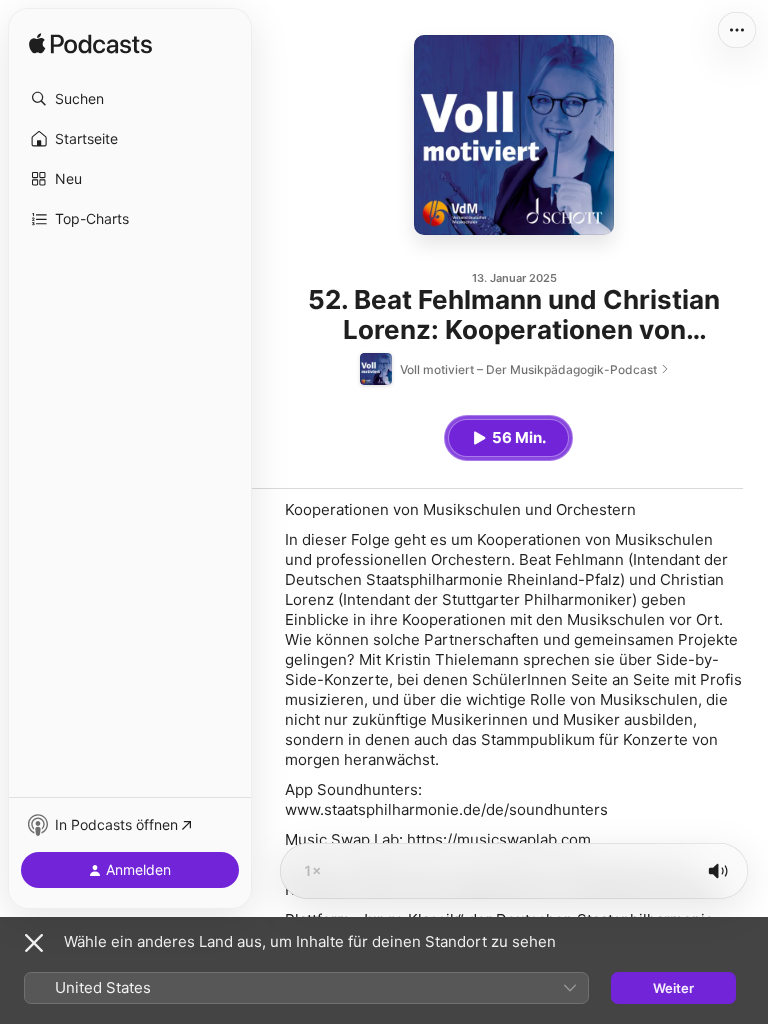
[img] (90, 45)
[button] (130, 99)
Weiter (673, 988)
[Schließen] (34, 943)
